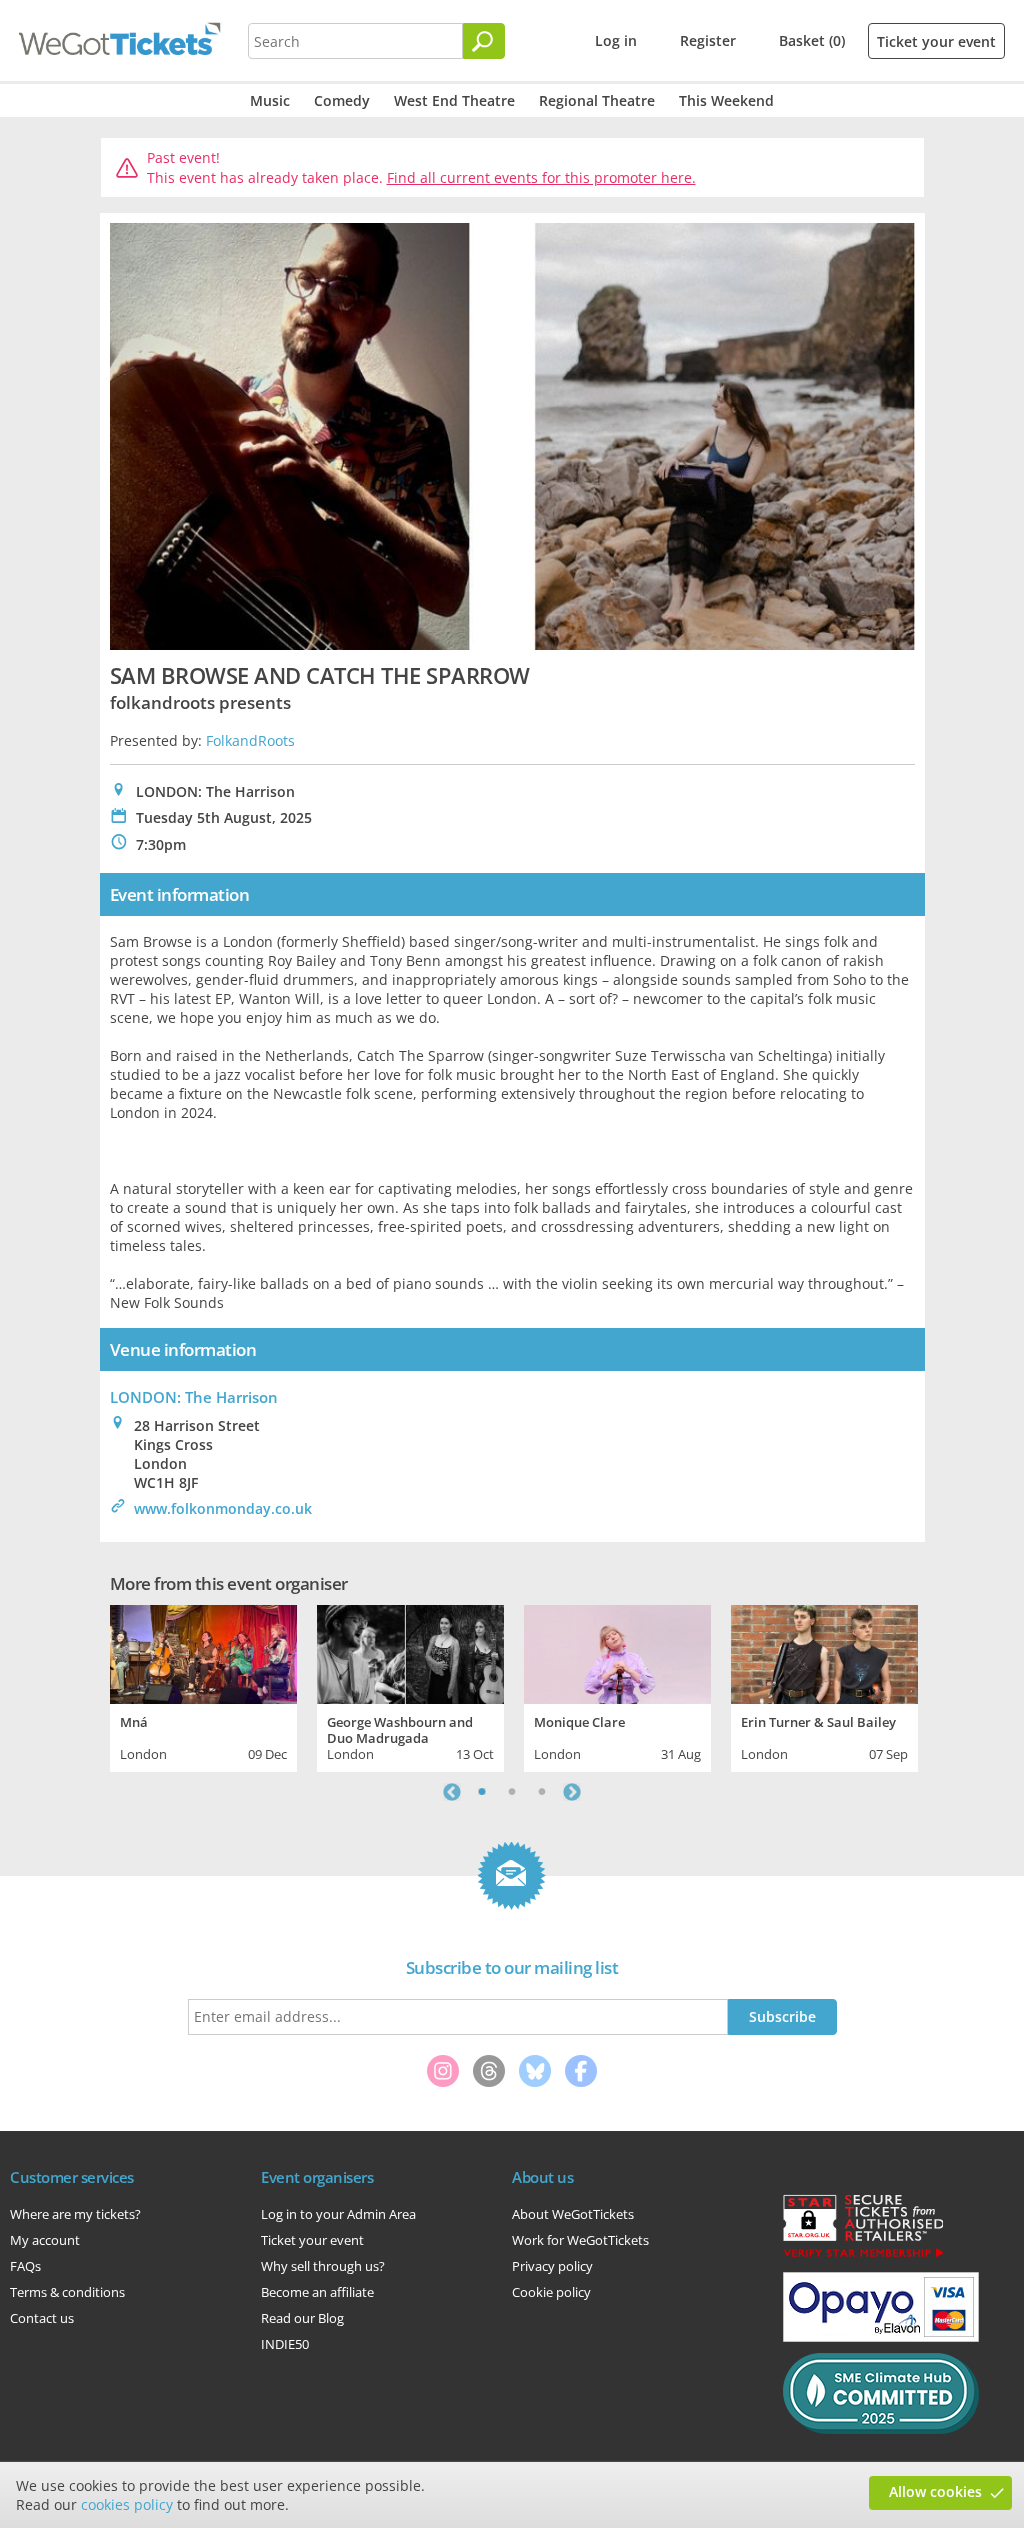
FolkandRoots (250, 740)
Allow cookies (935, 2491)
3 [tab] (542, 1792)
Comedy (342, 100)
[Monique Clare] (617, 1652)
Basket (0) (812, 40)
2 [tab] (512, 1792)
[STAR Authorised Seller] (863, 2256)
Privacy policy (552, 2266)
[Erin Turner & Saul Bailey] (824, 1652)
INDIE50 (285, 2344)
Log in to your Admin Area (338, 2214)
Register (708, 40)
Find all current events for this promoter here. (541, 177)
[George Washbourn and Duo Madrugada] (410, 1652)
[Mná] (203, 1652)
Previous (452, 1792)
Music (270, 100)
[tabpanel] (203, 1686)
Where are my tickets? (75, 2214)
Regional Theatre (597, 100)
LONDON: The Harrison (194, 1397)
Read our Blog (302, 2318)
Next (572, 1792)
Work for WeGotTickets (580, 2240)
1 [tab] (482, 1792)
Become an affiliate (317, 2292)
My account (45, 2240)
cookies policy (127, 2504)
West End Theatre (454, 100)
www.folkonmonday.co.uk (223, 1508)
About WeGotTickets (573, 2214)
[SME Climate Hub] (881, 2429)
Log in (616, 40)
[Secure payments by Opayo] (881, 2337)
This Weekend (726, 100)
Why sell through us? (323, 2266)
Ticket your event (936, 41)
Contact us (42, 2318)
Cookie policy (551, 2292)
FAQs (25, 2266)
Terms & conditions (67, 2292)
